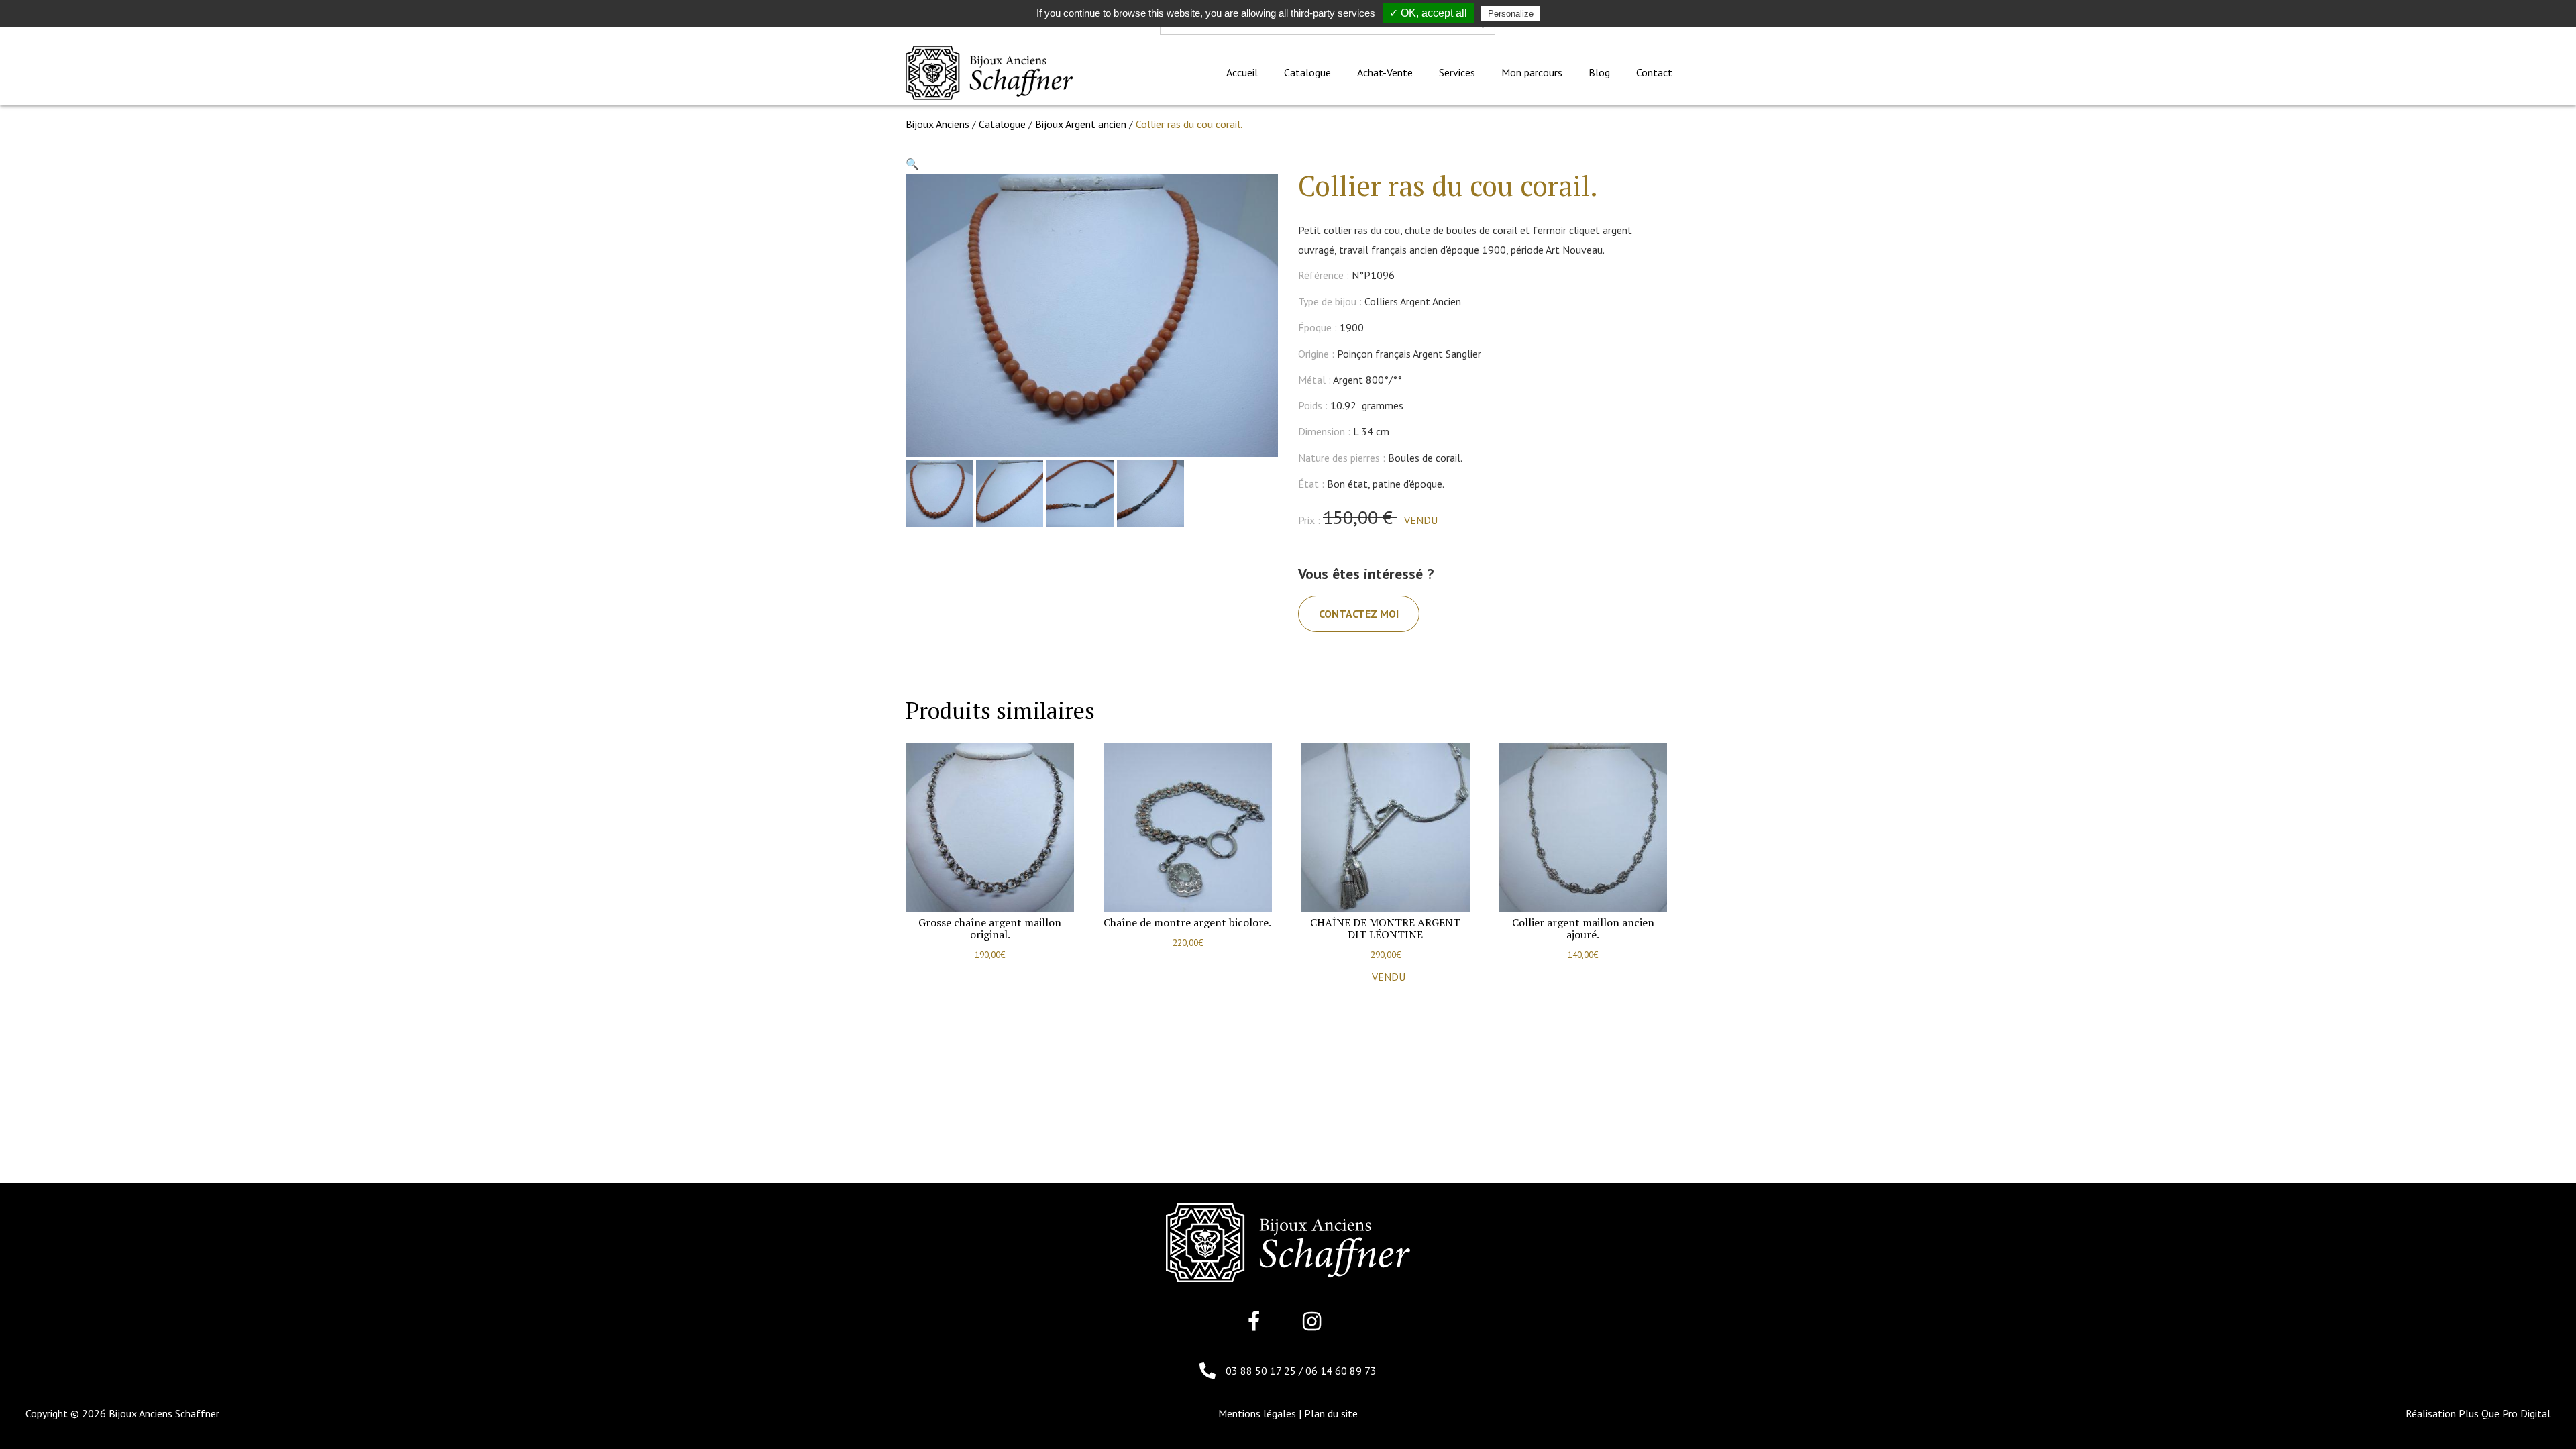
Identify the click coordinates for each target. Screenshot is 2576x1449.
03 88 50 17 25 (1262, 1371)
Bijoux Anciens (937, 124)
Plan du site (1331, 1413)
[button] (912, 164)
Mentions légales (1257, 1413)
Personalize (1511, 14)
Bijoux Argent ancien (1081, 124)
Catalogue (1002, 124)
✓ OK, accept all (1428, 13)
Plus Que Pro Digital (2505, 1413)
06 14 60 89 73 (1341, 1371)
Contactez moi (1359, 614)
